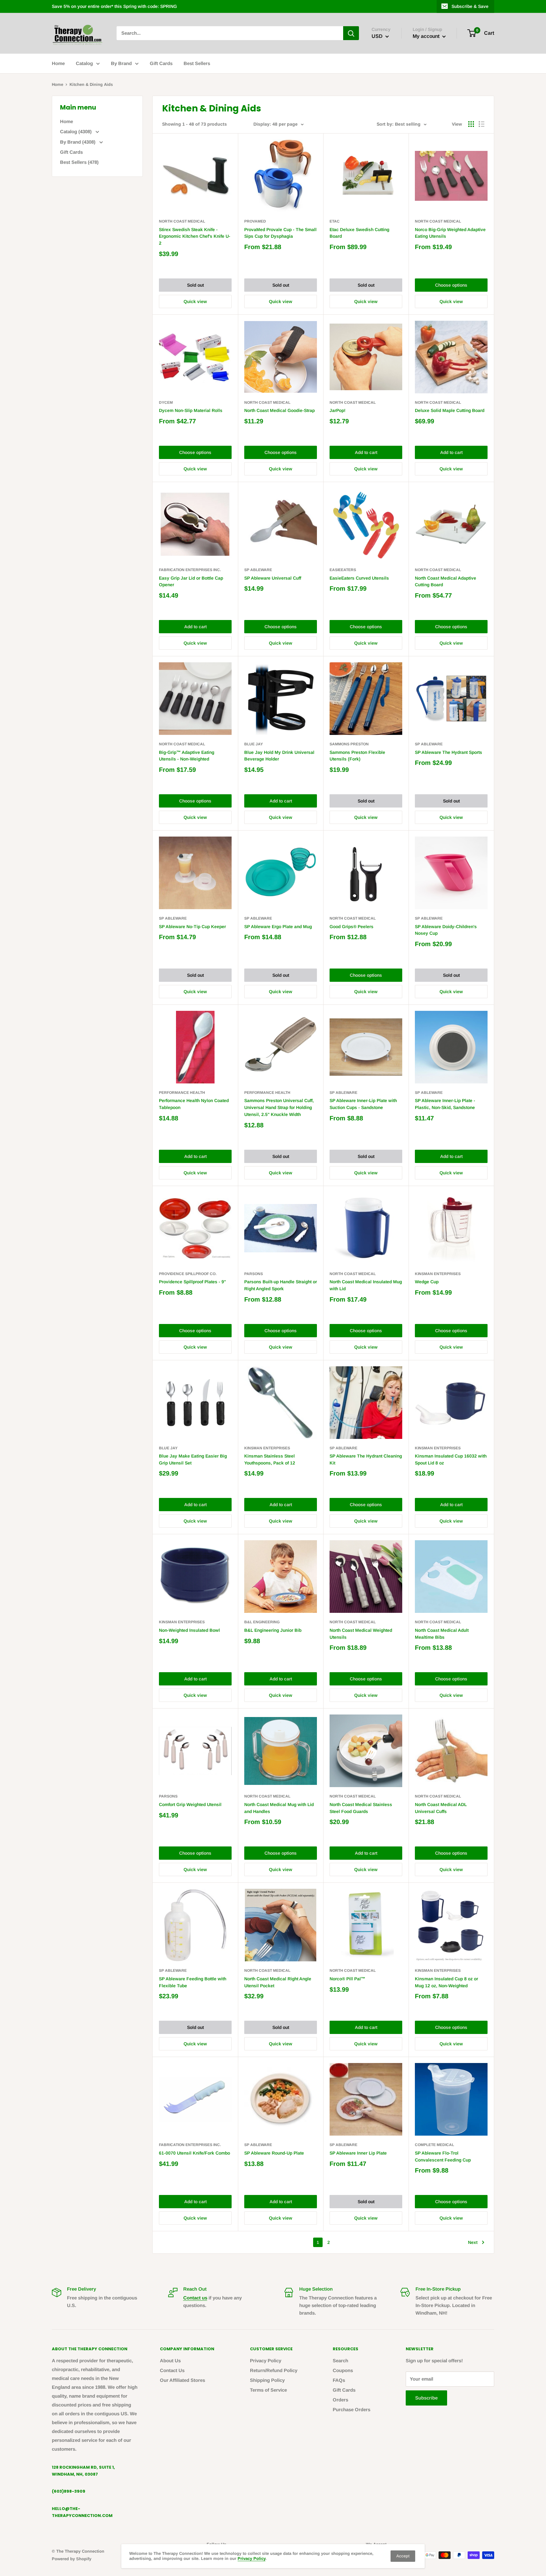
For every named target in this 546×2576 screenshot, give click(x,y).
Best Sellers (197, 63)
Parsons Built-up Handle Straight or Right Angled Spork (281, 1285)
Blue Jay (254, 744)
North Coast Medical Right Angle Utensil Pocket (278, 1982)
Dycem (166, 402)
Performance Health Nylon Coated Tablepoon (194, 1104)
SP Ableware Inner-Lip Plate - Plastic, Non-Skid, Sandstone (445, 1104)
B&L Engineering (262, 1622)
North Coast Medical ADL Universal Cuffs (441, 1808)
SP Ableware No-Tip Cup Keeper (192, 927)
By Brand (121, 63)
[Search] (351, 33)
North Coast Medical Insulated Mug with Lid (366, 1285)
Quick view (195, 301)
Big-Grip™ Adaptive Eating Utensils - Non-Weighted (187, 756)
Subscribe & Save (470, 6)
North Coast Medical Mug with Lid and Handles (279, 1808)
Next (473, 2242)
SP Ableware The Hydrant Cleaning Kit (366, 1459)
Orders (340, 2400)
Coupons (343, 2370)
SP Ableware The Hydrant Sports (449, 752)
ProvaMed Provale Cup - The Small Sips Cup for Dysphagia (280, 233)
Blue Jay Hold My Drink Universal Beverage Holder (279, 756)
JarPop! (337, 410)
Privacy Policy (266, 2361)
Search (340, 2361)
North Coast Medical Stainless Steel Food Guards (361, 1808)
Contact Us (172, 2370)
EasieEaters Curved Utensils (359, 578)
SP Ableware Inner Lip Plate (358, 2153)
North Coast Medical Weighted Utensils (361, 1634)
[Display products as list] (482, 124)
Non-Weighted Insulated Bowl (189, 1630)
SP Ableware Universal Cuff (273, 578)
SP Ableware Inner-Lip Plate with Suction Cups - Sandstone (363, 1104)
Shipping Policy (267, 2380)
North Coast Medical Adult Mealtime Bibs (442, 1634)
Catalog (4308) (76, 131)
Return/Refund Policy (274, 2370)
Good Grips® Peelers (352, 927)
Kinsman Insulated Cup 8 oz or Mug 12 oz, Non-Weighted (446, 1982)
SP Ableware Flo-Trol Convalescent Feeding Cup (443, 2156)
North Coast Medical (182, 221)
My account (427, 36)
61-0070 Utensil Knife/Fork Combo (194, 2153)
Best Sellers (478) (79, 162)
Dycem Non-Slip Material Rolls (191, 410)
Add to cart (366, 452)
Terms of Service (268, 2390)
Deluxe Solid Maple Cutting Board (450, 410)
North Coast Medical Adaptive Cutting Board (446, 581)
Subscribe (426, 2398)
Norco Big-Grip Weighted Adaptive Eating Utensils (450, 233)
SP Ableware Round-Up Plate (274, 2153)
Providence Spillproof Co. (188, 1274)
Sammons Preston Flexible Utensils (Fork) (357, 756)
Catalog (84, 63)
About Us (170, 2361)
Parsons (254, 1274)
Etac (335, 221)
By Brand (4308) (78, 142)
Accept (403, 2556)
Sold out (195, 285)
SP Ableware (258, 570)
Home (58, 63)
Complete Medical (434, 2145)
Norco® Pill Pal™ (347, 1979)
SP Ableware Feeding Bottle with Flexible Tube (193, 1982)
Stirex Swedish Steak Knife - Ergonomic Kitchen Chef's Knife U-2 (195, 236)
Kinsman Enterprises (438, 1274)
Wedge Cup (427, 1282)
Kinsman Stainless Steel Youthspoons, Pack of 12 (270, 1459)
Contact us (195, 2298)
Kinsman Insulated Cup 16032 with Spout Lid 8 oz (451, 1459)
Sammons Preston (349, 744)
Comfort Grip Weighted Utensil (190, 1804)
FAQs (339, 2380)
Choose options (451, 285)
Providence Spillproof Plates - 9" (192, 1282)
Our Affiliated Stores (182, 2380)
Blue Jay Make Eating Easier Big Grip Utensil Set (193, 1459)
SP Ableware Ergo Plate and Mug (278, 927)
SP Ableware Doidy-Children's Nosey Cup (446, 930)
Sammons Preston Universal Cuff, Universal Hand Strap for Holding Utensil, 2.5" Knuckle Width (279, 1107)
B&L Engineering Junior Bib (273, 1630)
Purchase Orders (352, 2409)
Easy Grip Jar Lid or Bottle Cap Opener (191, 581)
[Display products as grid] (471, 124)
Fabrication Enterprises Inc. (190, 570)
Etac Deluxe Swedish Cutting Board (359, 233)
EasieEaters (343, 570)
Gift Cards (161, 63)
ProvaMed (255, 221)
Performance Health (182, 1093)
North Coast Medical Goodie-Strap (279, 410)
